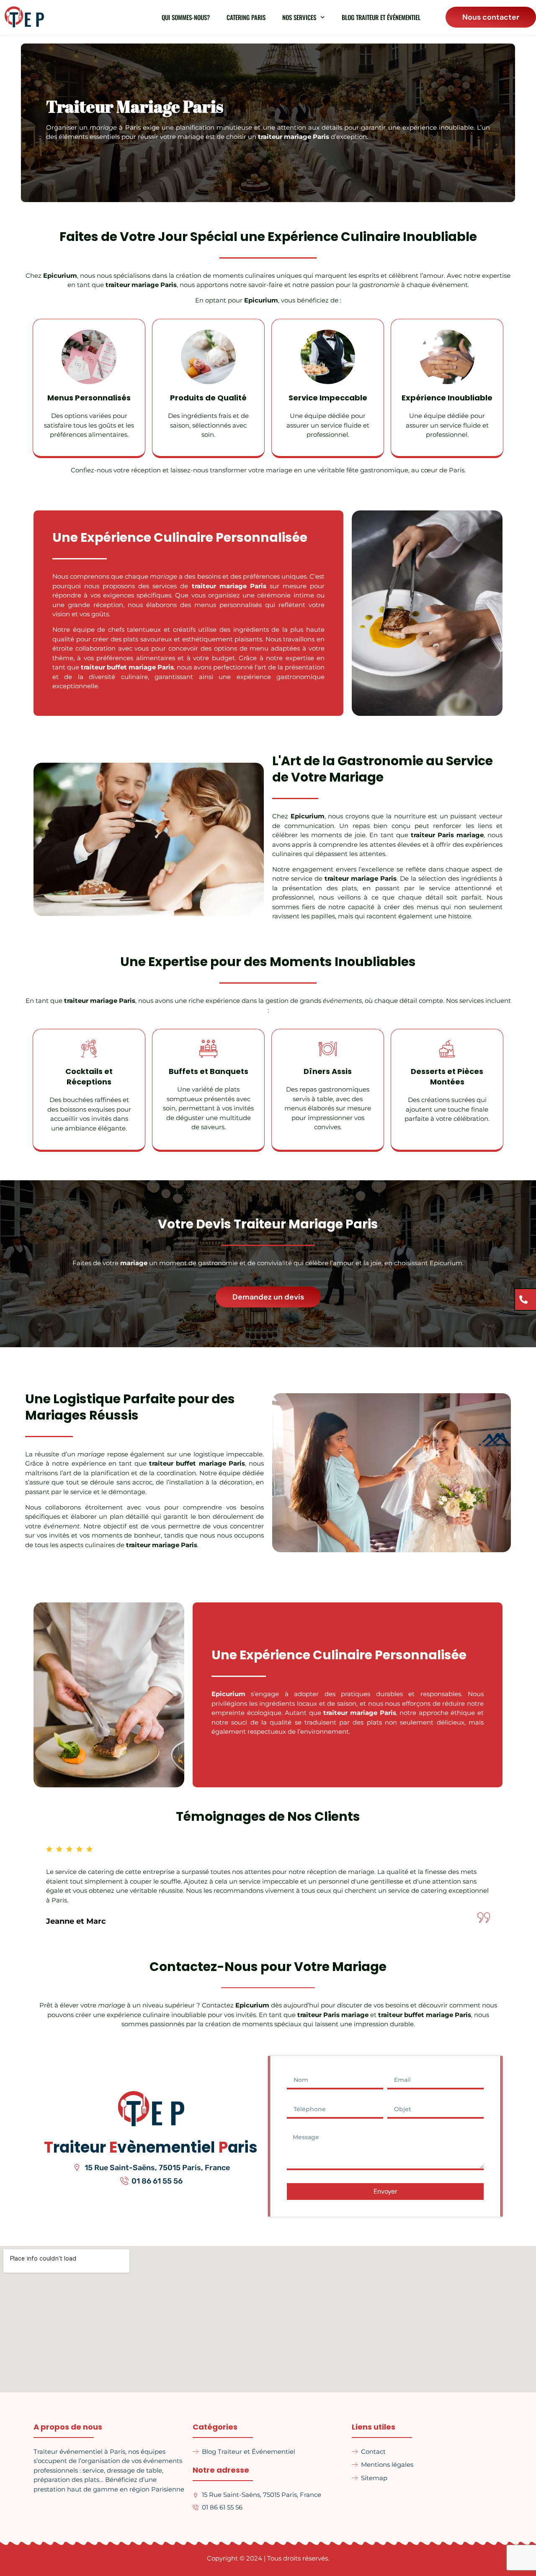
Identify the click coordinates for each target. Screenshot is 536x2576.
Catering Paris (246, 17)
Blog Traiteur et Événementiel (381, 17)
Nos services (299, 17)
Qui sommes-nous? (186, 17)
